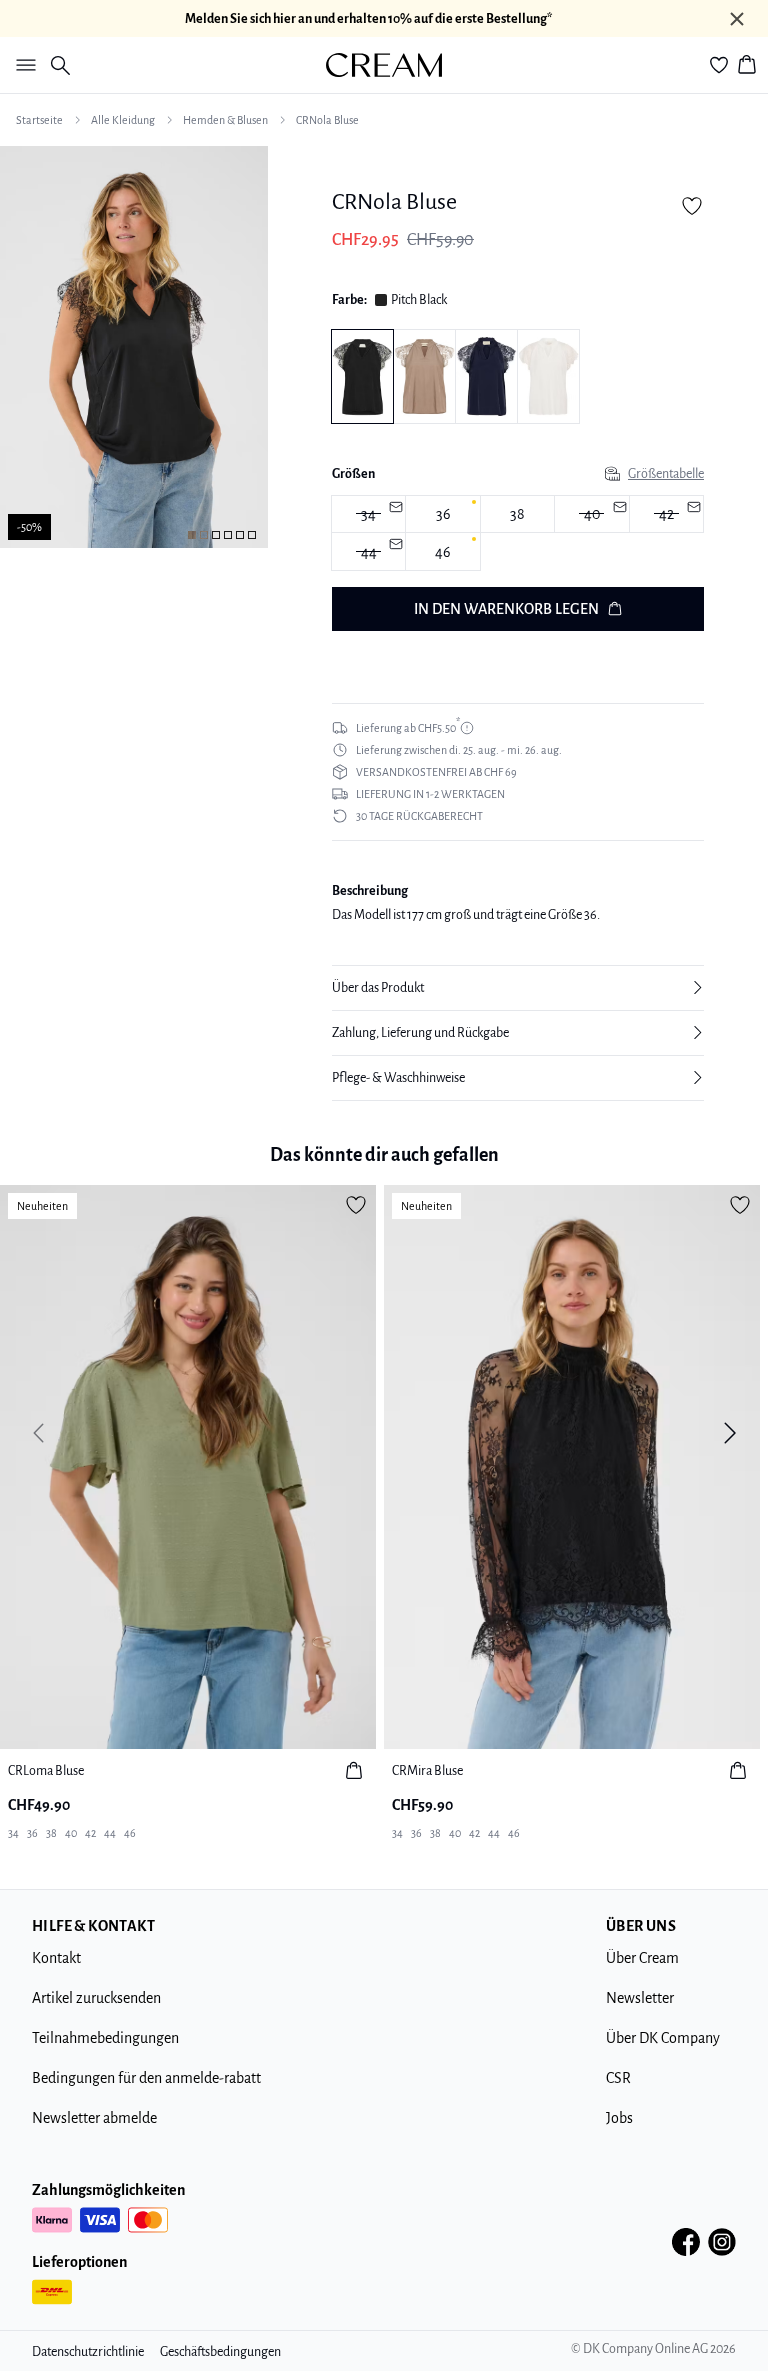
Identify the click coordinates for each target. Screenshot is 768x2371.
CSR (618, 2078)
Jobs (619, 2118)
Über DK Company (663, 2038)
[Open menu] (22, 65)
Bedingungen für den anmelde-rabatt (146, 2078)
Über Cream (642, 1958)
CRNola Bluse (327, 120)
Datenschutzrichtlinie (88, 2352)
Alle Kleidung (123, 120)
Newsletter (640, 1998)
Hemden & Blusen (225, 120)
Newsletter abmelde (94, 2118)
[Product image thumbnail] (192, 535)
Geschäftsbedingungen (220, 2352)
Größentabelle (666, 474)
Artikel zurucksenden (96, 1998)
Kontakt (56, 1958)
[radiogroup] (518, 533)
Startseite (39, 120)
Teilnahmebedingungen (105, 2038)
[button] (518, 988)
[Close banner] (737, 19)
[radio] (442, 514)
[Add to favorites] (692, 206)
